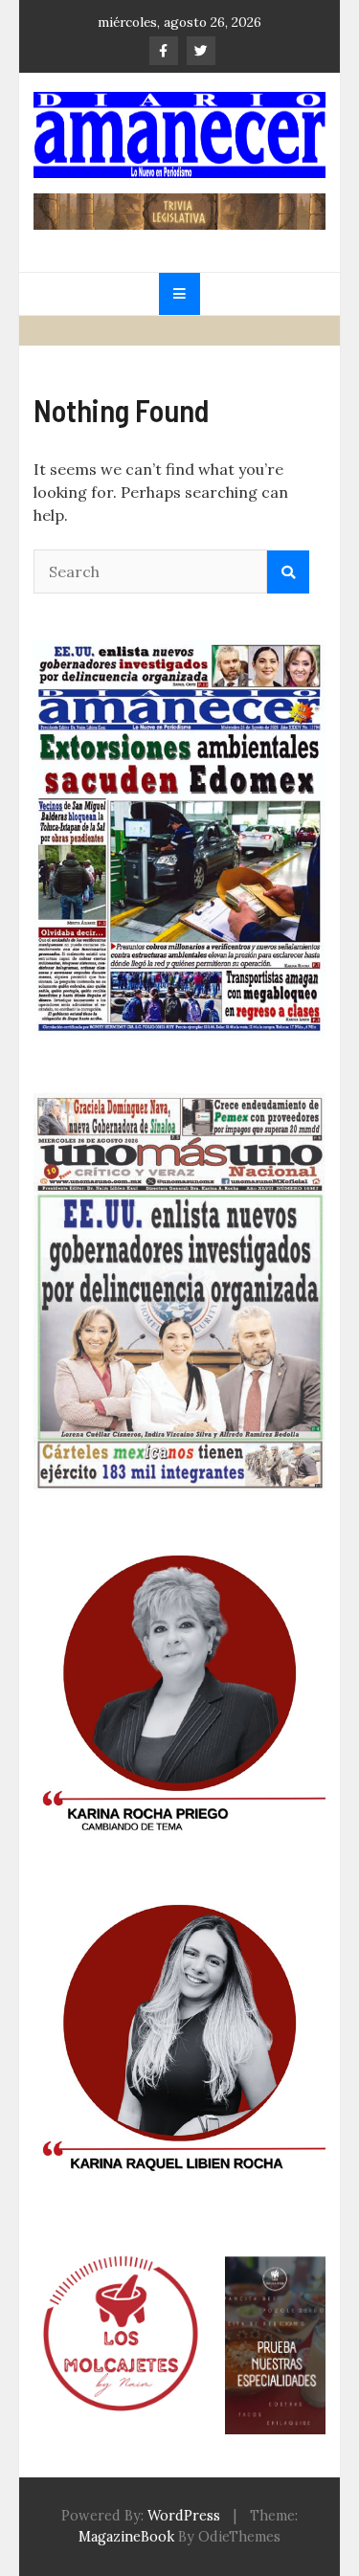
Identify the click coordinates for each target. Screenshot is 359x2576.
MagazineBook (126, 2537)
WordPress (184, 2516)
